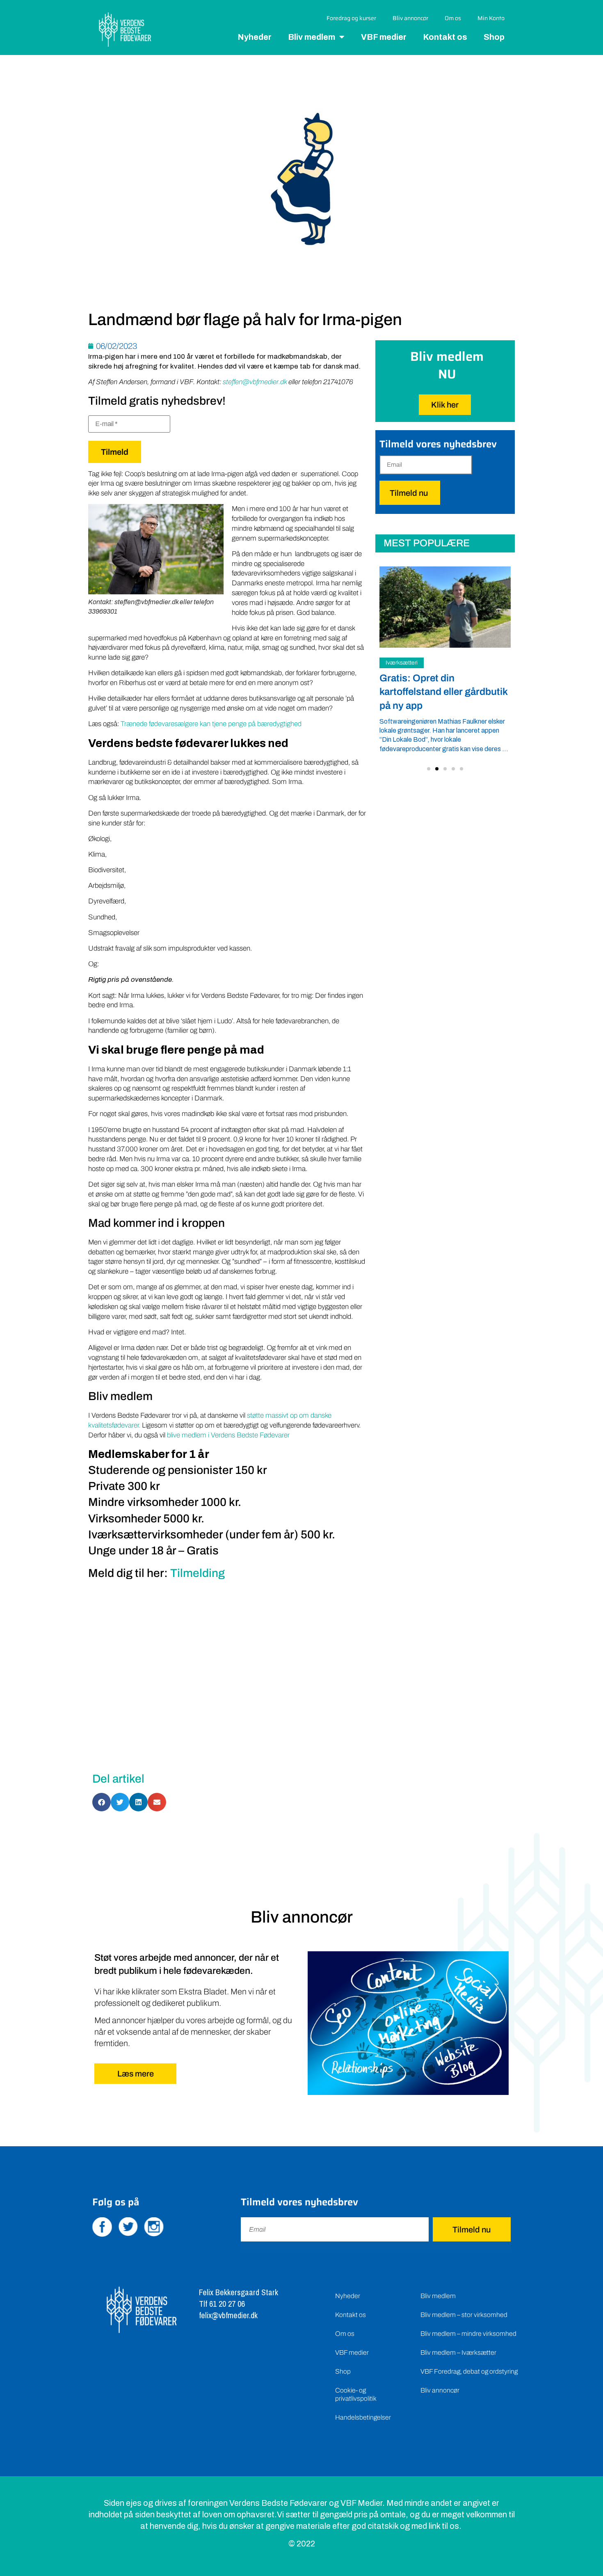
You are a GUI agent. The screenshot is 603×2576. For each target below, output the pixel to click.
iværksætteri (402, 663)
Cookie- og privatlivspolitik (356, 2394)
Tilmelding (198, 1573)
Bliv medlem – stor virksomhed (464, 2315)
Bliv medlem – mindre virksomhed (468, 2334)
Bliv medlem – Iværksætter (458, 2353)
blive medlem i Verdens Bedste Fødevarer (228, 1435)
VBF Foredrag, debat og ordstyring (469, 2371)
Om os (453, 18)
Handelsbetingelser (363, 2417)
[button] (429, 769)
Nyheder (255, 37)
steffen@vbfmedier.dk (255, 382)
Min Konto (491, 18)
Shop (494, 37)
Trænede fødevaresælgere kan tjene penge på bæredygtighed (211, 724)
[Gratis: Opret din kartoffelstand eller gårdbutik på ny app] (445, 607)
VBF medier (384, 37)
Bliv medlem (312, 37)
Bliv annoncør (410, 18)
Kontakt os (445, 37)
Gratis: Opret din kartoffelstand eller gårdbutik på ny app (443, 692)
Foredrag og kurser (351, 18)
